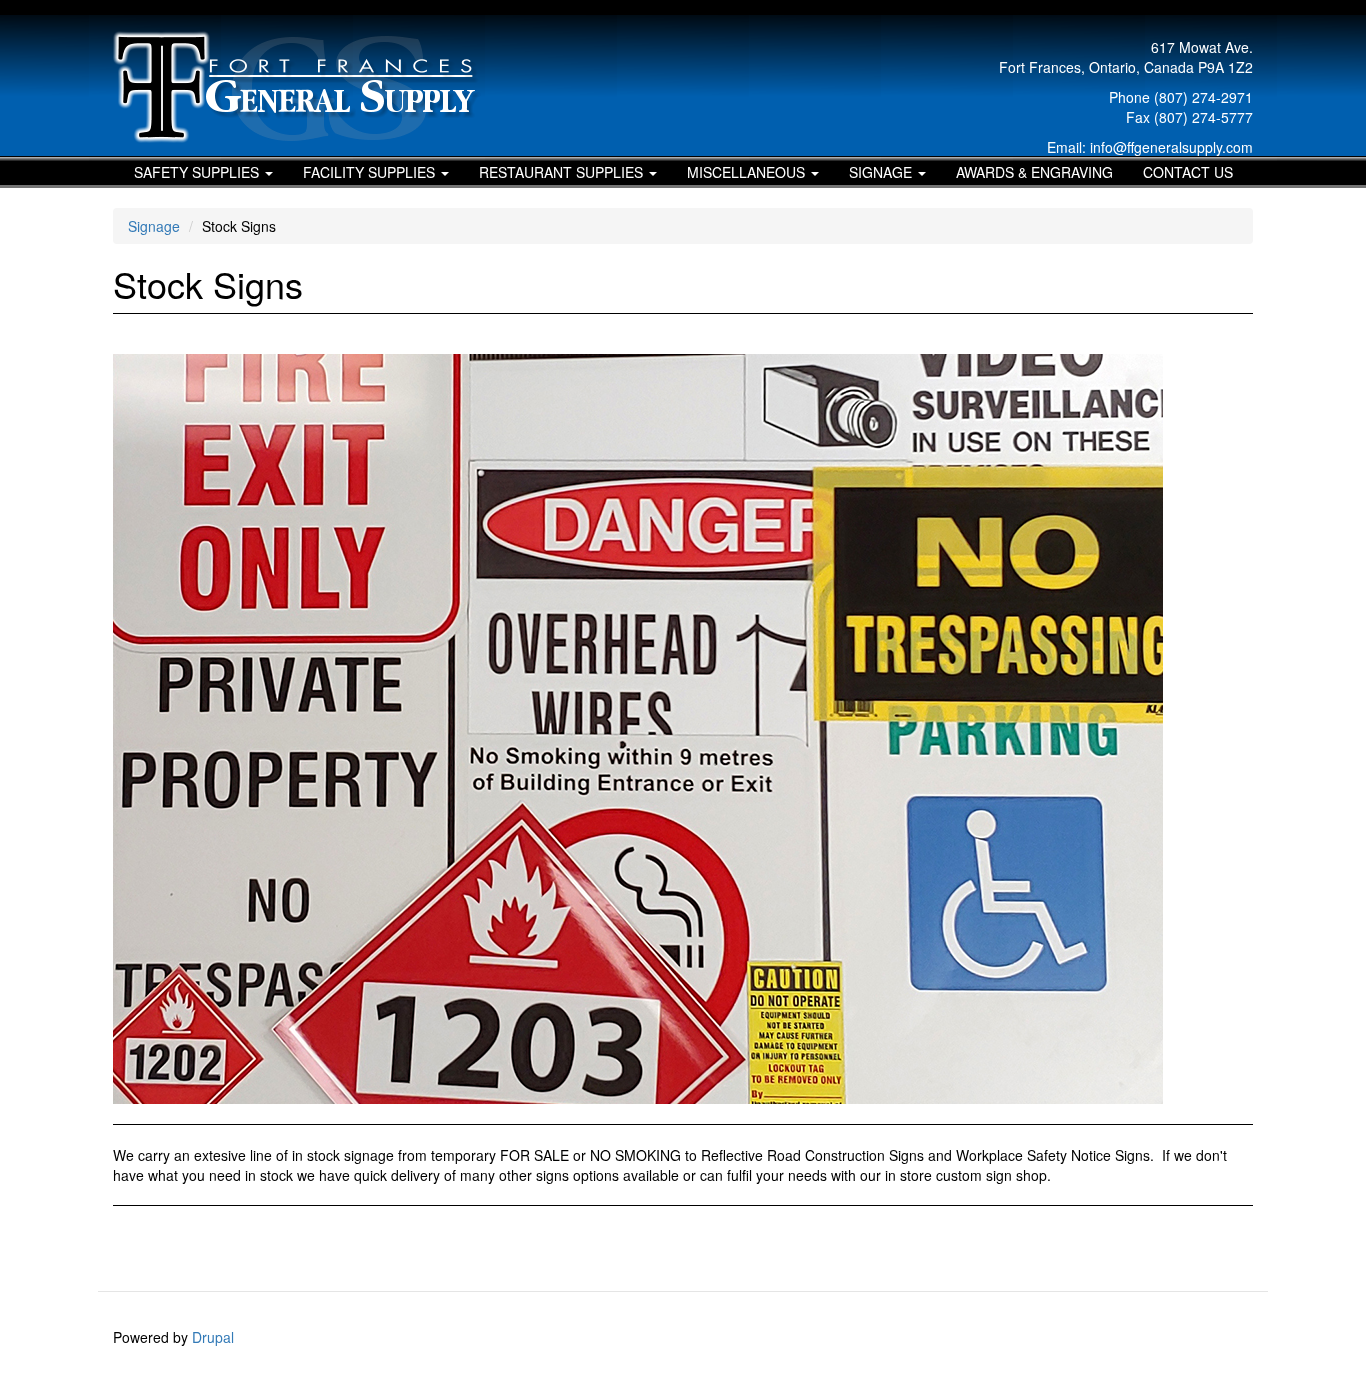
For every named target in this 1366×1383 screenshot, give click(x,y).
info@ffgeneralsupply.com (1171, 147)
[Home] (304, 87)
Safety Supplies (198, 172)
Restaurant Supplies (563, 172)
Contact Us (1188, 172)
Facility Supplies (371, 172)
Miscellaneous (748, 172)
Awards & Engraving (1034, 172)
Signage (882, 172)
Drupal (213, 1337)
